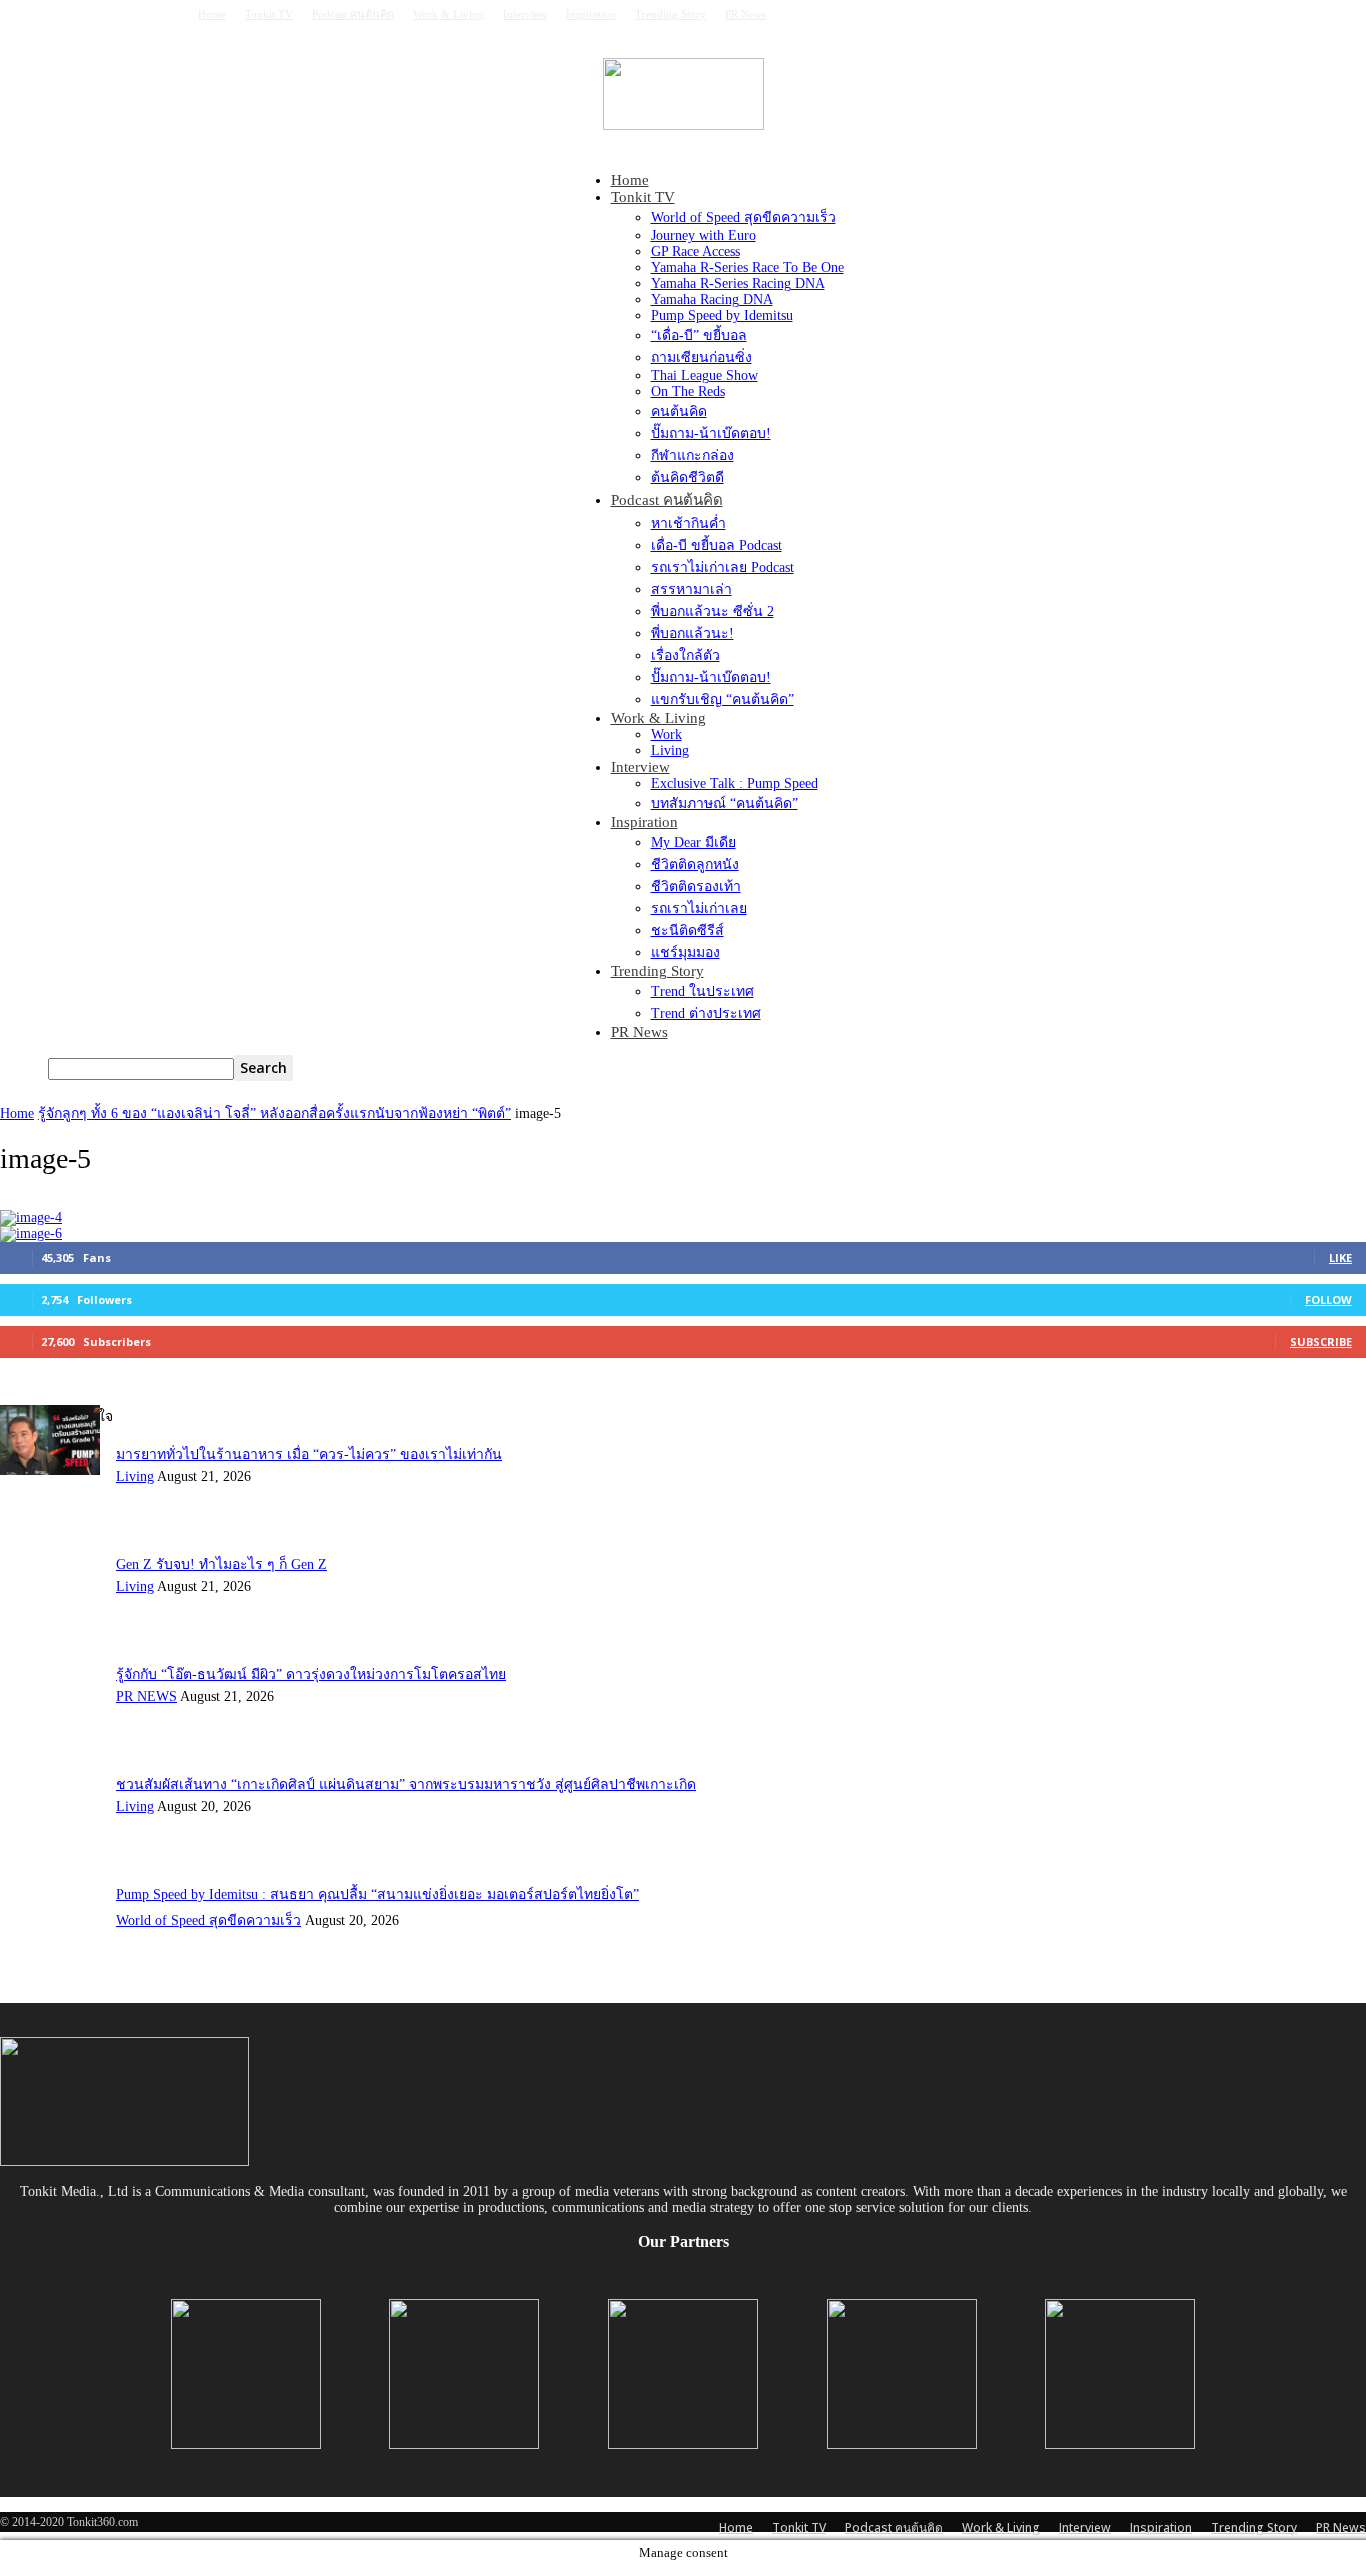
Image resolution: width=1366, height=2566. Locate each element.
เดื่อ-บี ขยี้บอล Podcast (716, 545)
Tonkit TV (269, 14)
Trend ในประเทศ (702, 991)
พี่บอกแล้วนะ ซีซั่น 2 (712, 611)
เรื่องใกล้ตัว (685, 655)
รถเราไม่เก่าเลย (699, 908)
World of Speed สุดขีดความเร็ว (743, 217)
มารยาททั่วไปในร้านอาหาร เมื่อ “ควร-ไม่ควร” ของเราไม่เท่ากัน (309, 1454)
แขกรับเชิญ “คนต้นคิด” (722, 699)
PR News (745, 14)
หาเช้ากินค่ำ (688, 523)
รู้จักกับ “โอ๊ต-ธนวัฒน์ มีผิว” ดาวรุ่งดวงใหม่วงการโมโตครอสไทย (311, 1674)
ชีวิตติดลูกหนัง (695, 864)
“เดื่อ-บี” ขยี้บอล (699, 335)
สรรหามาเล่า (691, 589)
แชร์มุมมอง (685, 952)
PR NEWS (146, 1696)
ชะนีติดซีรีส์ (687, 930)
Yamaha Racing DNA (712, 299)
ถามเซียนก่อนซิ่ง (701, 357)
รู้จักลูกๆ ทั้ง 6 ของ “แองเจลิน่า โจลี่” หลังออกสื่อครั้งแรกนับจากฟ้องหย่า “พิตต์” (274, 1113)
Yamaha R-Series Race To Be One (747, 267)
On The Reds (688, 391)
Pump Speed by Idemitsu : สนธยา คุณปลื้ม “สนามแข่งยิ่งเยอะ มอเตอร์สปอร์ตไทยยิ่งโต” (377, 1894)
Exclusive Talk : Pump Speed (734, 783)
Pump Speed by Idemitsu (722, 315)
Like (1340, 1257)
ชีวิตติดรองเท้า (696, 886)
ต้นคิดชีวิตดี (687, 477)
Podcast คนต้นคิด (353, 14)
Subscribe (1321, 1341)
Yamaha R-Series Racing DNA (738, 283)
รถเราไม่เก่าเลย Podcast (722, 567)
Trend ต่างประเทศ (706, 1013)
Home (212, 14)
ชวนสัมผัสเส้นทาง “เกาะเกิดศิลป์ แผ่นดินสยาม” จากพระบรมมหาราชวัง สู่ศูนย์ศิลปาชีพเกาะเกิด (406, 1784)
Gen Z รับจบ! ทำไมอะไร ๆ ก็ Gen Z (221, 1564)
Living (670, 750)
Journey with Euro (703, 235)
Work (666, 734)
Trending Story (670, 14)
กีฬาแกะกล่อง (692, 455)
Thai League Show (704, 375)
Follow (1328, 1299)
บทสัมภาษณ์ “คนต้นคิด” (724, 803)
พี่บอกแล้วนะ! (692, 633)
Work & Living (448, 14)
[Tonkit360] (683, 94)
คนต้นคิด (679, 411)
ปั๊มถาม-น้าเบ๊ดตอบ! (711, 433)
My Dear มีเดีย (693, 842)
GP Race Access (695, 251)
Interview (525, 14)
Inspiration (591, 14)
